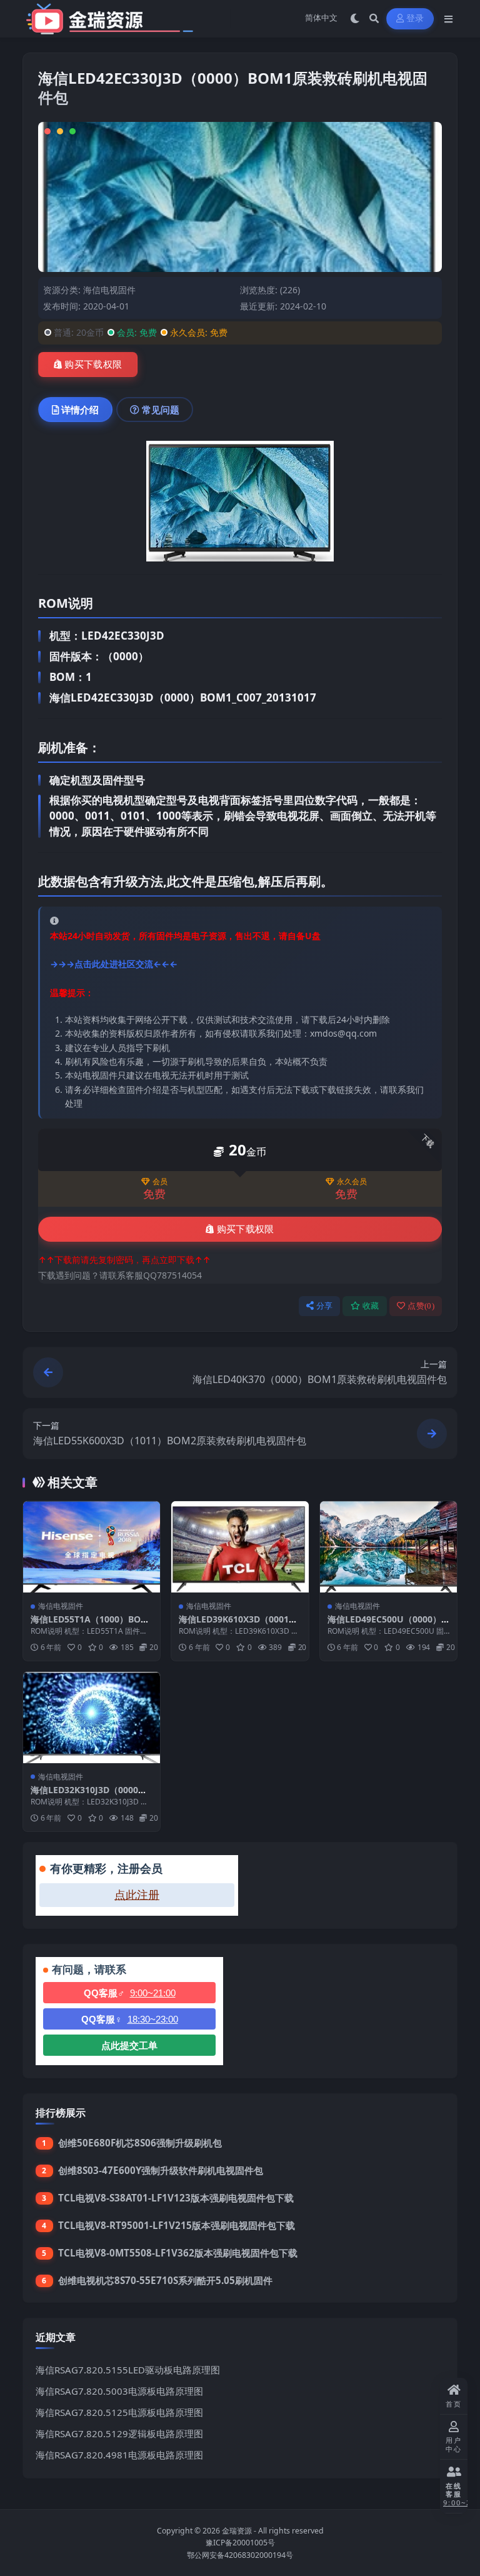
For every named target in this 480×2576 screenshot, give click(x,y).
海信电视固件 (109, 290)
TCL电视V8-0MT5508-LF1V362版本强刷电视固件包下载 (178, 2253)
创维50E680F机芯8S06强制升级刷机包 (140, 2143)
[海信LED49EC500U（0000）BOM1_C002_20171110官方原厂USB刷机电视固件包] (388, 1547)
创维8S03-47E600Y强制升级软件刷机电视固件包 (161, 2170)
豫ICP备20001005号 (240, 2543)
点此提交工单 (129, 2045)
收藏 (371, 1306)
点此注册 (137, 1895)
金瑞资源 (237, 2531)
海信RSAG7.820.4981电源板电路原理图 (119, 2455)
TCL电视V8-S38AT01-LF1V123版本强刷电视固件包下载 (176, 2198)
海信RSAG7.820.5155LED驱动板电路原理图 (128, 2370)
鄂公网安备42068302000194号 (240, 2555)
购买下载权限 (93, 365)
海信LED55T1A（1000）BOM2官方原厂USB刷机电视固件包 (90, 1625)
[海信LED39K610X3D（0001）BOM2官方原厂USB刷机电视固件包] (240, 1547)
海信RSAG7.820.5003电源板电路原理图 (119, 2391)
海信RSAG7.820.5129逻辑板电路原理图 (119, 2433)
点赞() (421, 1306)
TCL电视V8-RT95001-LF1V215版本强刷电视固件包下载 (177, 2225)
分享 (325, 1306)
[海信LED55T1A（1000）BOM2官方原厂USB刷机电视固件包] (92, 1547)
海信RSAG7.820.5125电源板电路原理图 (119, 2412)
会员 (160, 1182)
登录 (415, 18)
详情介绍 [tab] (80, 410)
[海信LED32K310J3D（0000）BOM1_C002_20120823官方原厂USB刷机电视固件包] (92, 1718)
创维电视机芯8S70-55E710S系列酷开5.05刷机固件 (165, 2280)
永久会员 (352, 1182)
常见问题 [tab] (161, 410)
